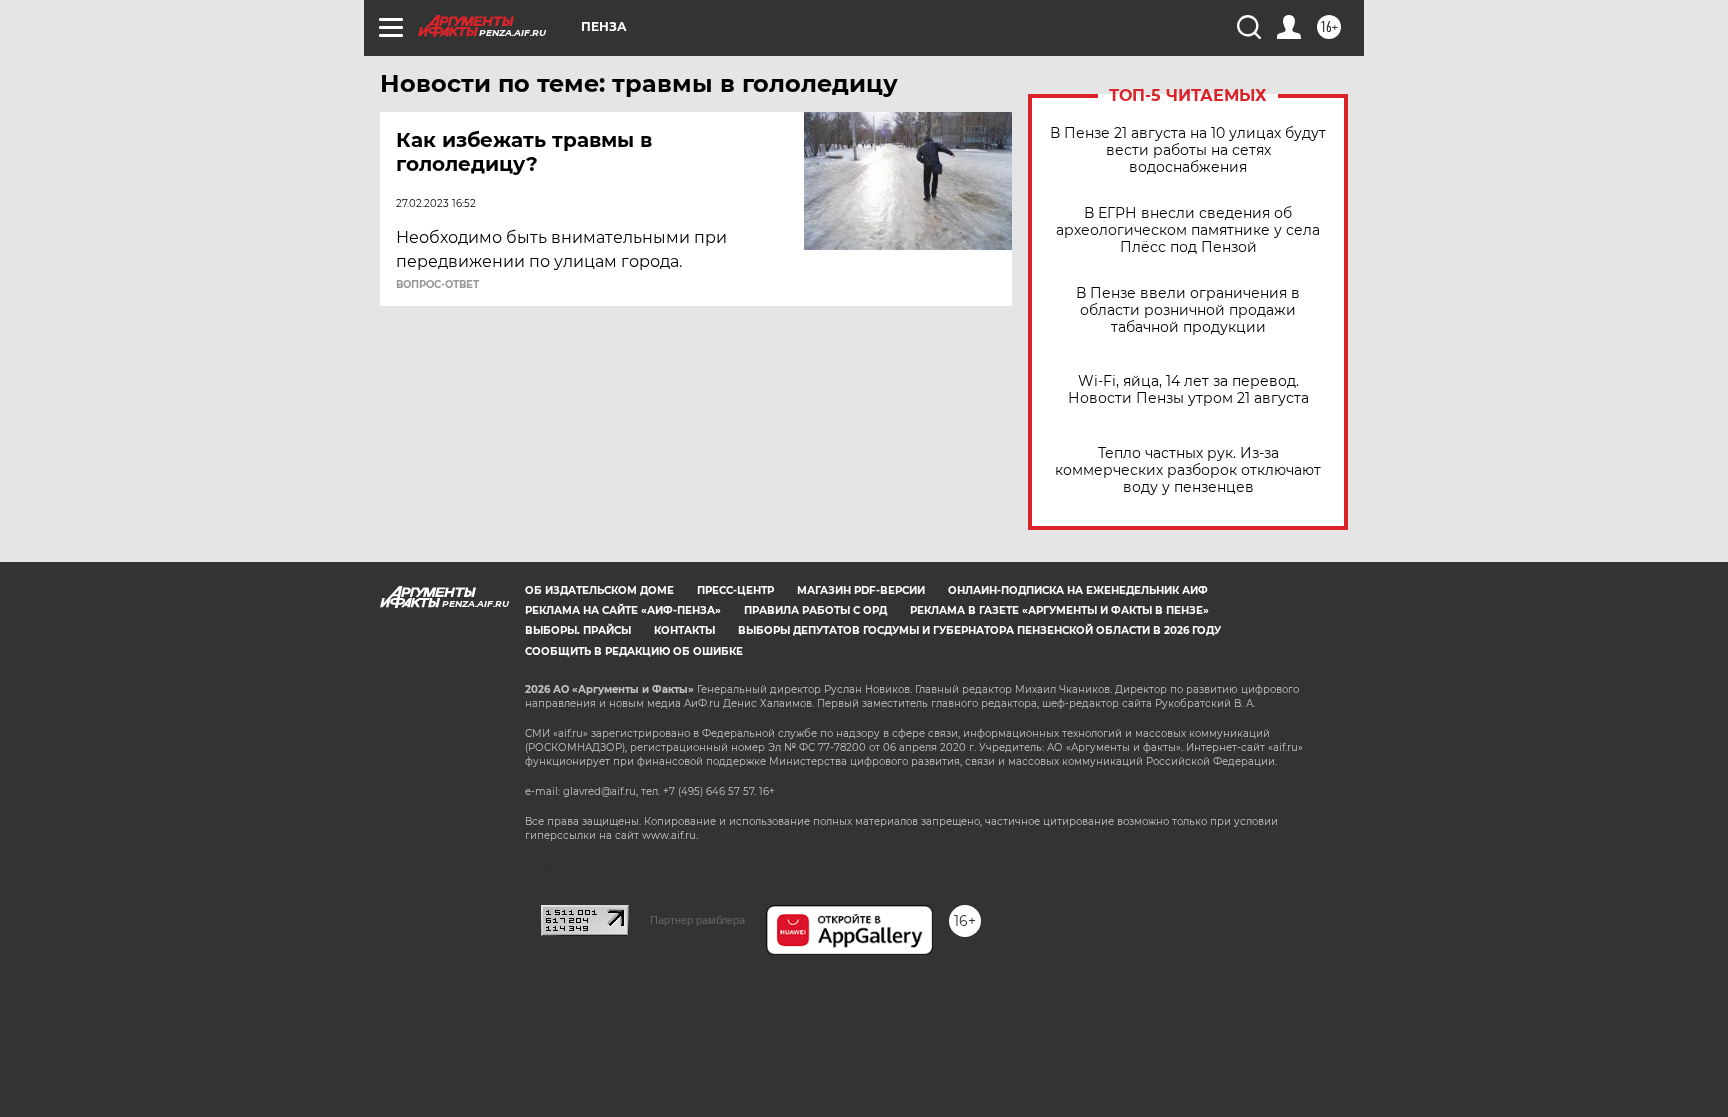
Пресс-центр (735, 590)
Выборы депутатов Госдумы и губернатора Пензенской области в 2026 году (979, 630)
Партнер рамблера (697, 920)
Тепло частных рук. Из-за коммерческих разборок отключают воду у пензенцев (1188, 470)
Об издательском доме (599, 590)
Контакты (684, 630)
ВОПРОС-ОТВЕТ (437, 285)
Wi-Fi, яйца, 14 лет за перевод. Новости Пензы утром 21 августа (1188, 390)
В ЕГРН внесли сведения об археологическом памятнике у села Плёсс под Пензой (1188, 230)
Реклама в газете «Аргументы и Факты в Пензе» (1059, 610)
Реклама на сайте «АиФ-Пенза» (623, 610)
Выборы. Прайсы (578, 630)
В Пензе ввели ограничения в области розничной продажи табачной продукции (1188, 310)
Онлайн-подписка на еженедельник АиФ (1078, 590)
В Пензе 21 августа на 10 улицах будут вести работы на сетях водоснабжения (1188, 150)
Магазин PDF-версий (861, 590)
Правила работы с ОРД (815, 610)
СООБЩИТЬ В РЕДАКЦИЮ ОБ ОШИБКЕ (634, 651)
